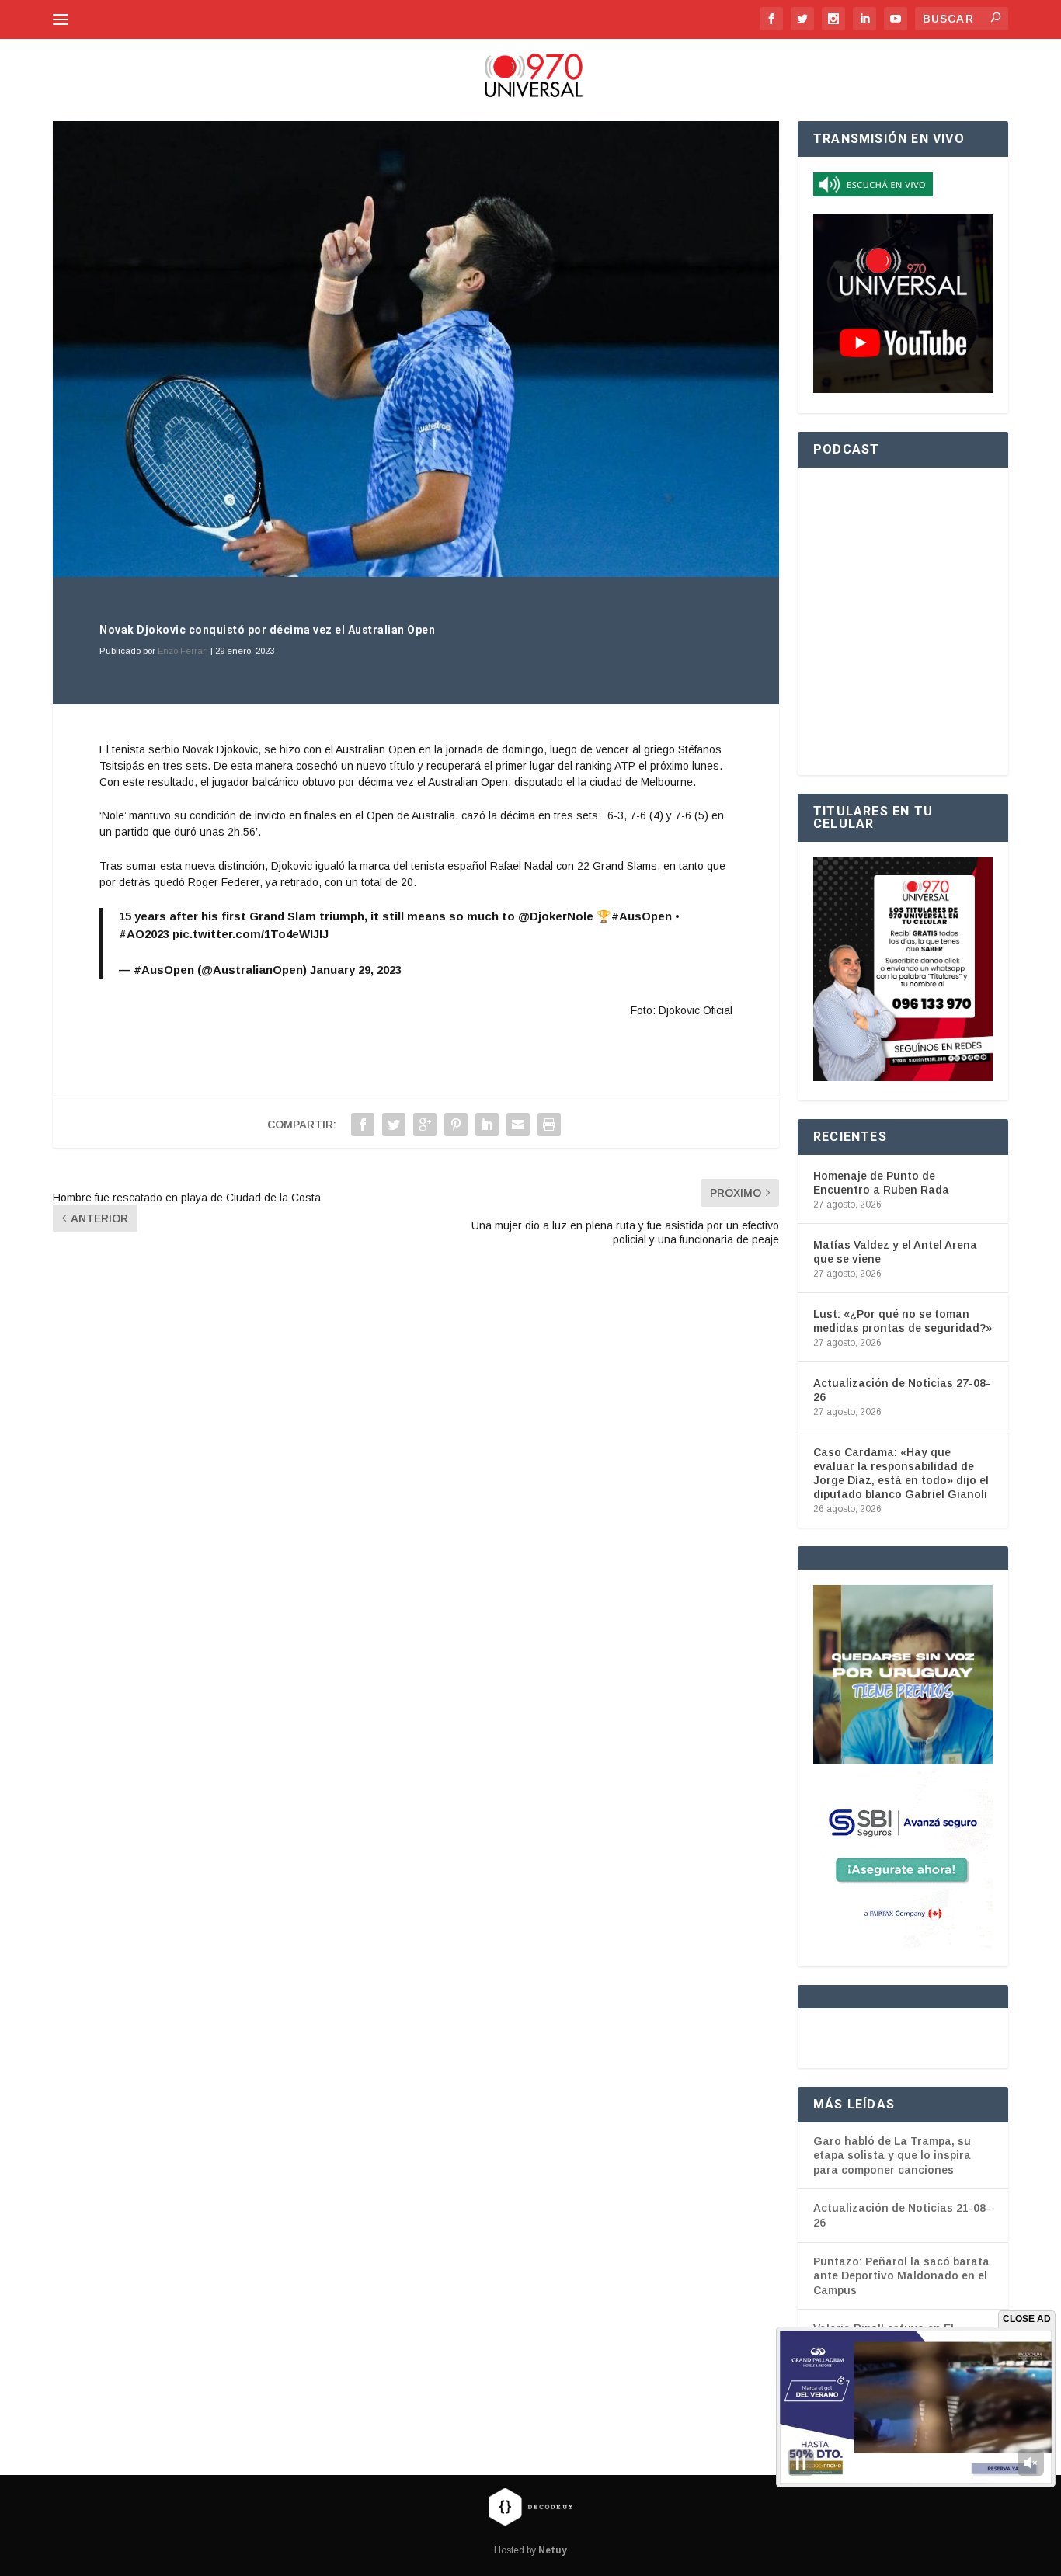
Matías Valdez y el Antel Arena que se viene (895, 1252)
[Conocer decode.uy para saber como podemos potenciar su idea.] (530, 2506)
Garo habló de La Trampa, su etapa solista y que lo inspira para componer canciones (892, 2155)
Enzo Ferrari (183, 651)
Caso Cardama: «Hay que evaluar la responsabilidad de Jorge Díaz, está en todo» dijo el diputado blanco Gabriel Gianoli (901, 1474)
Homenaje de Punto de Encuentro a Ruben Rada (881, 1183)
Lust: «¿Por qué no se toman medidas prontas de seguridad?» (903, 1321)
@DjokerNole (556, 916)
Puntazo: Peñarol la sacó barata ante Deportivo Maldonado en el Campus (901, 2276)
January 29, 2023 (356, 970)
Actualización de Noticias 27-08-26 (902, 1390)
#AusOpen (642, 916)
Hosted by (530, 2550)
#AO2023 (144, 934)
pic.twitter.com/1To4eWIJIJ (250, 934)
